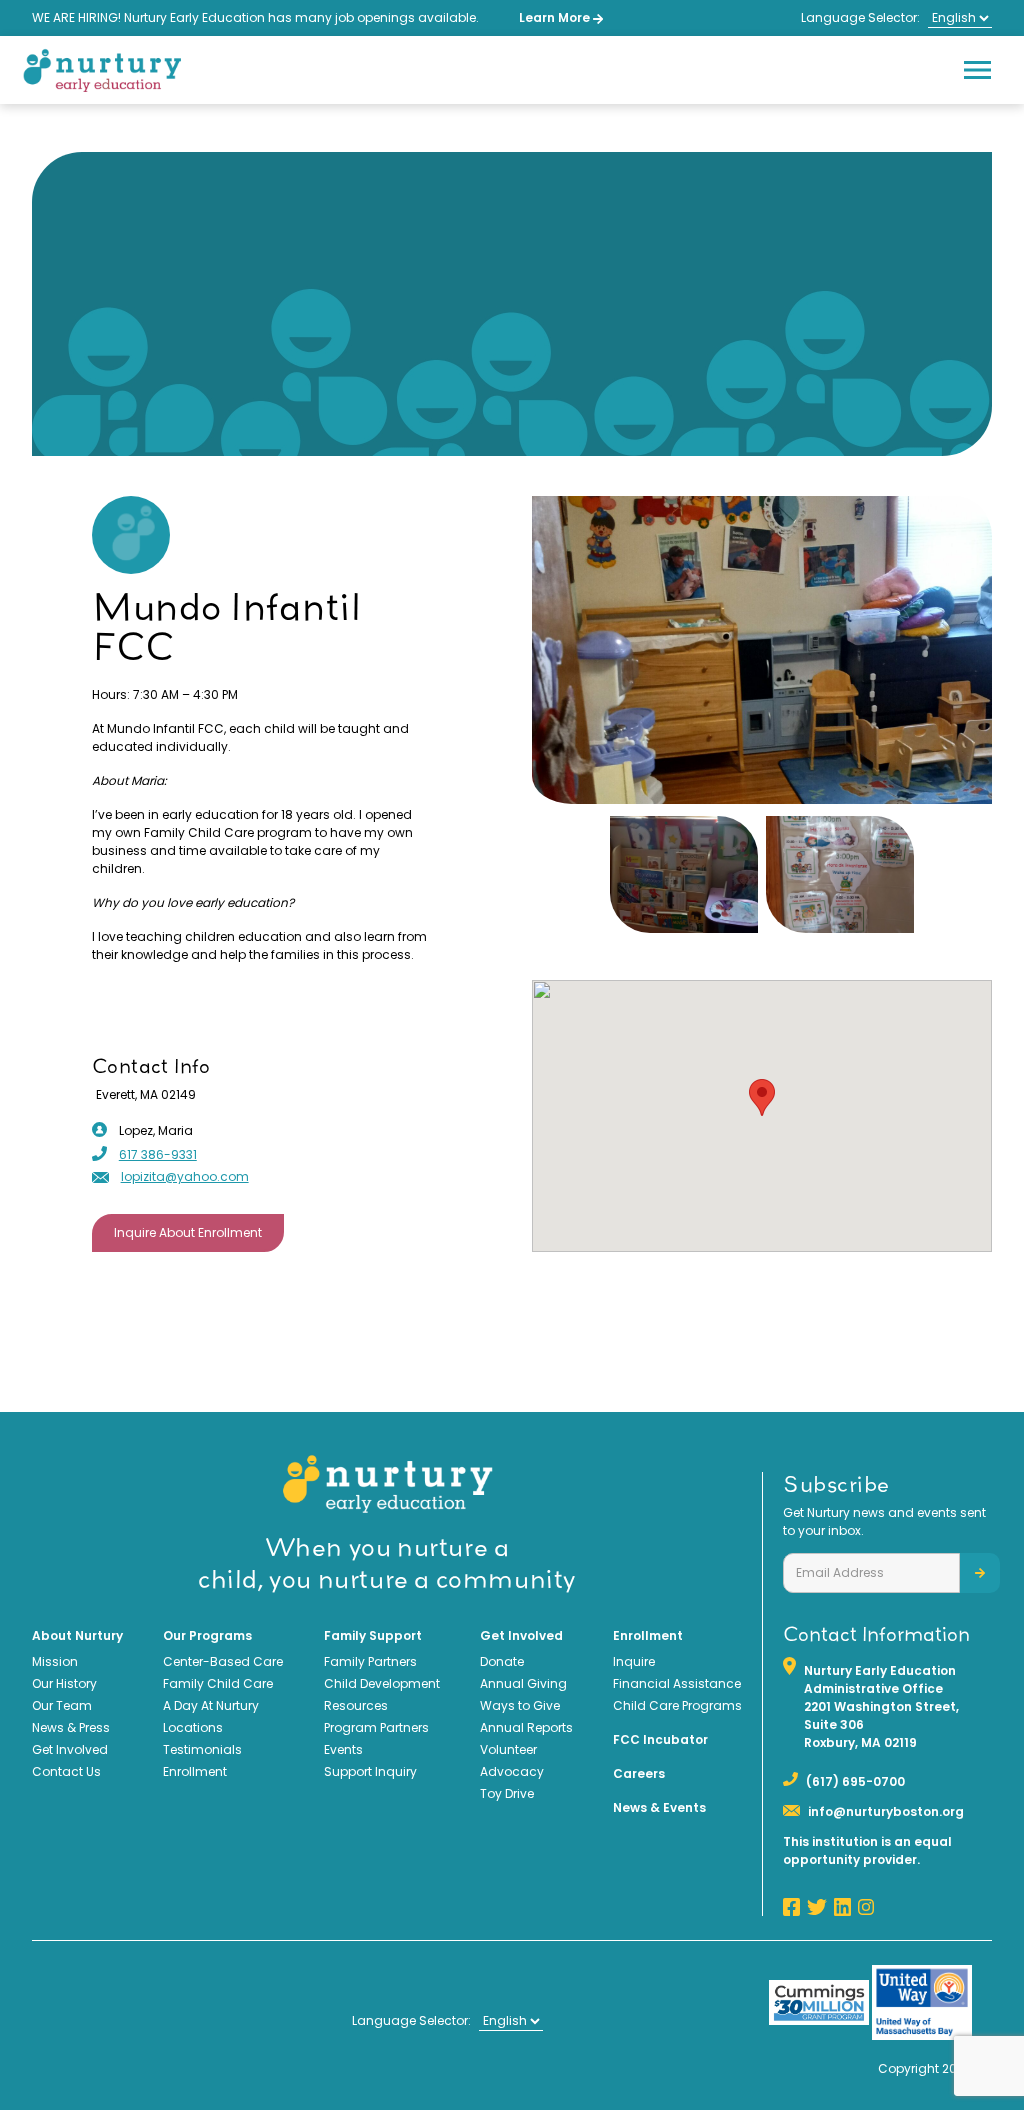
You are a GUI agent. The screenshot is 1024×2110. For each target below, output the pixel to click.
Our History (64, 1683)
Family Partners (370, 1661)
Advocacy (512, 1771)
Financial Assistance (677, 1683)
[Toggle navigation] (977, 70)
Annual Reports (526, 1727)
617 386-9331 (158, 1154)
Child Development (382, 1683)
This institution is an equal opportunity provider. (867, 1850)
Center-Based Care (223, 1661)
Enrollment (195, 1771)
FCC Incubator (660, 1739)
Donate (502, 1661)
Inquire (634, 1661)
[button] (762, 1097)
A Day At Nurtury (211, 1705)
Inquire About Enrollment (188, 1232)
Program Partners (376, 1727)
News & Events (659, 1807)
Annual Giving (523, 1683)
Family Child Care (218, 1683)
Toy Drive (507, 1793)
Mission (55, 1661)
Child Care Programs (677, 1705)
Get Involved (70, 1749)
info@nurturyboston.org (886, 1811)
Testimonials (202, 1749)
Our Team (62, 1705)
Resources (356, 1705)
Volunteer (508, 1749)
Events (343, 1749)
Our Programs (207, 1635)
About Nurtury (77, 1635)
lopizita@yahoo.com (185, 1176)
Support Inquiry (370, 1771)
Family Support (373, 1635)
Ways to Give (520, 1705)
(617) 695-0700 (855, 1781)
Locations (193, 1727)
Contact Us (66, 1771)
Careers (639, 1773)
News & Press (71, 1727)
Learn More (556, 17)
